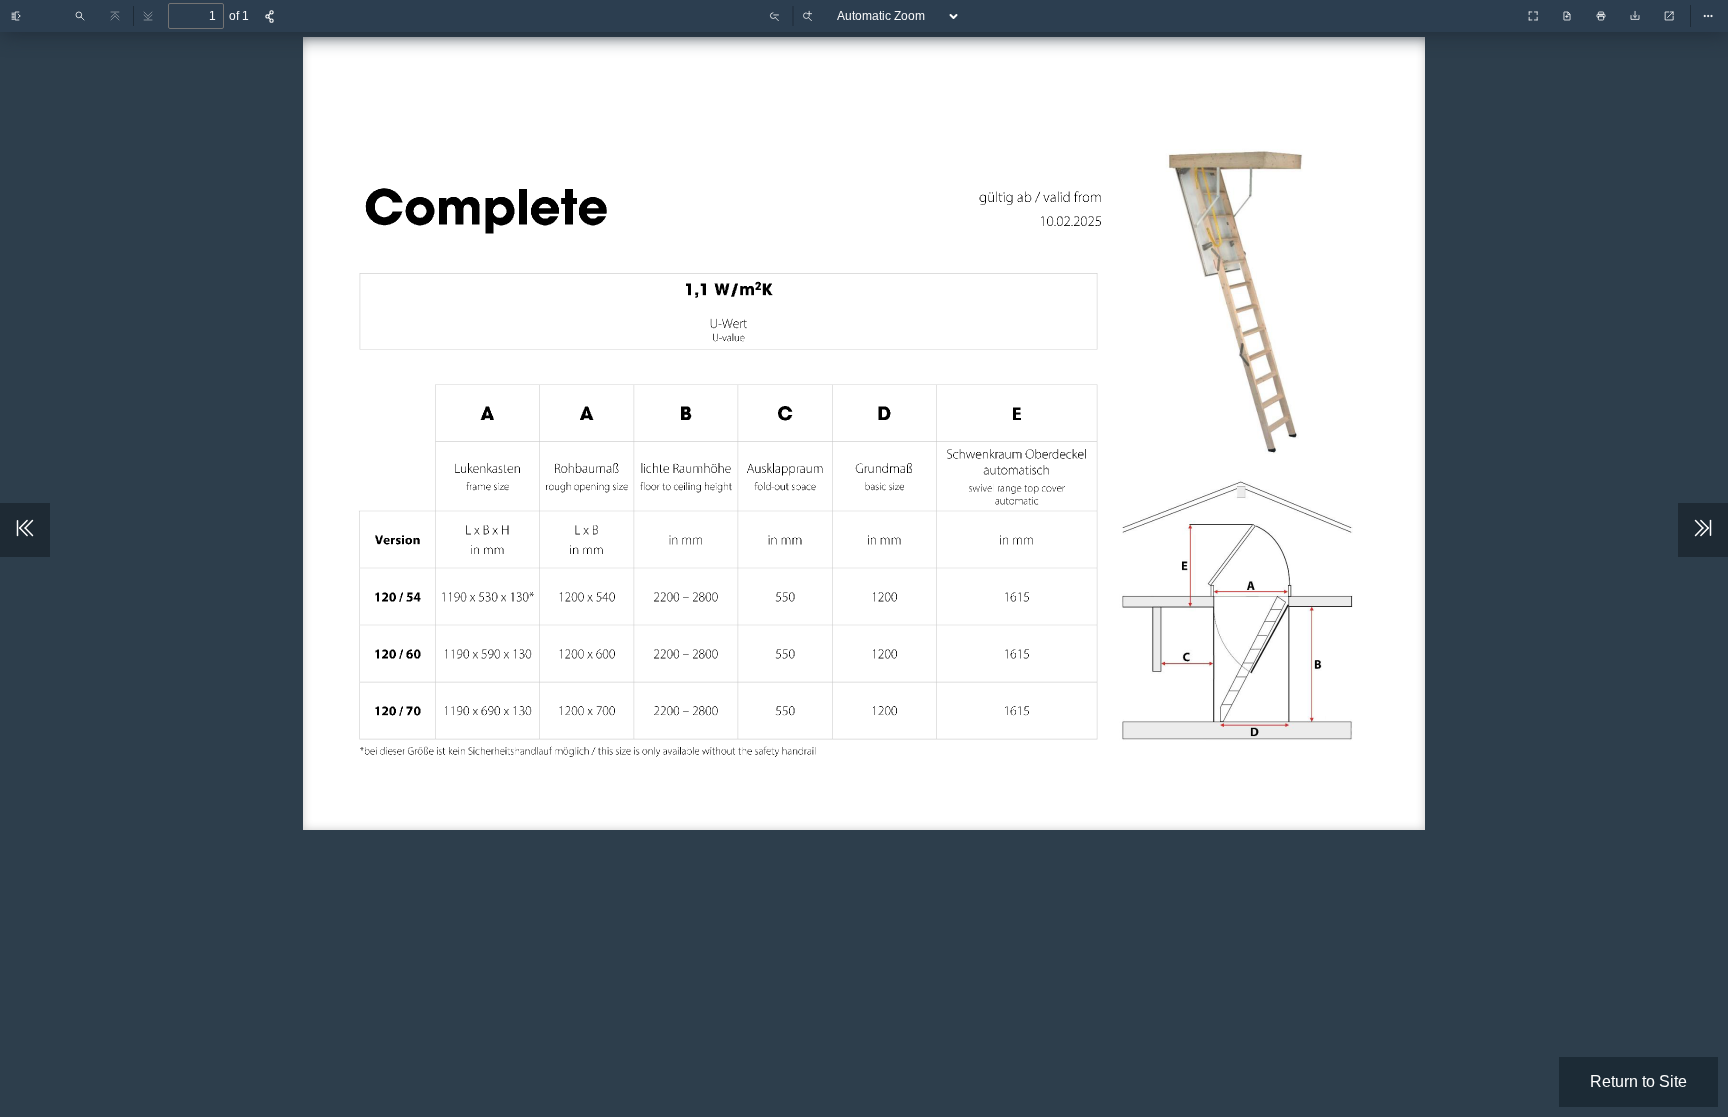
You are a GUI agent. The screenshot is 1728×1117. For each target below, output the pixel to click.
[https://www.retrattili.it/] (485, 203)
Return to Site (1638, 1081)
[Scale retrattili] (1493, 14)
